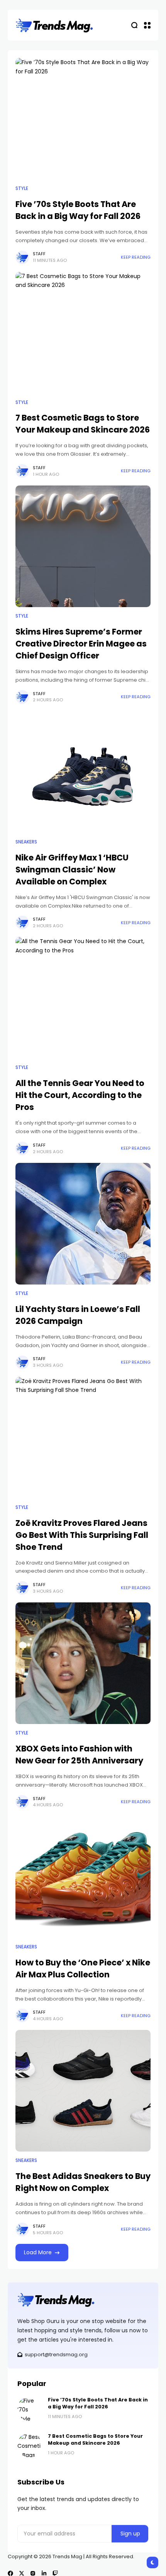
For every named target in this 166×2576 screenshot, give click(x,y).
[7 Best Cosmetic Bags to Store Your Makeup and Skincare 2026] (83, 333)
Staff (39, 254)
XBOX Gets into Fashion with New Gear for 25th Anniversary (79, 1755)
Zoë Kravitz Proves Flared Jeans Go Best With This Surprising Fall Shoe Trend (82, 1535)
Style (22, 188)
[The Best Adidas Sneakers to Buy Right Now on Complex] (83, 2091)
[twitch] (55, 2573)
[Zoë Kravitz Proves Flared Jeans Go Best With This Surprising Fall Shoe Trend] (83, 1438)
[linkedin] (44, 2573)
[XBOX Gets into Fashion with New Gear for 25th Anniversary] (83, 1663)
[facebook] (10, 2573)
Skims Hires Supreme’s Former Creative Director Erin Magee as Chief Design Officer (81, 644)
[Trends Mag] (54, 25)
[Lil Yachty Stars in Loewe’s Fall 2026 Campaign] (83, 1224)
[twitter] (22, 2573)
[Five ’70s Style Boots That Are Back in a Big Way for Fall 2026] (83, 119)
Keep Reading (136, 257)
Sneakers (26, 842)
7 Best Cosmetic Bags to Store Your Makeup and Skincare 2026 (83, 424)
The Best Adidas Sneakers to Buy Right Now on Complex (83, 2182)
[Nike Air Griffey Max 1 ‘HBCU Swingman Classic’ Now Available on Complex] (83, 772)
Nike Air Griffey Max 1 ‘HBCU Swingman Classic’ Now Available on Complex (72, 870)
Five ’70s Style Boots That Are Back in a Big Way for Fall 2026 (98, 2403)
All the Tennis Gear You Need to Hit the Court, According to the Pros (80, 1095)
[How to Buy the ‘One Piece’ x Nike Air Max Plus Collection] (83, 1877)
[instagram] (33, 2573)
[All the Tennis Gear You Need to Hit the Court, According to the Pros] (83, 998)
